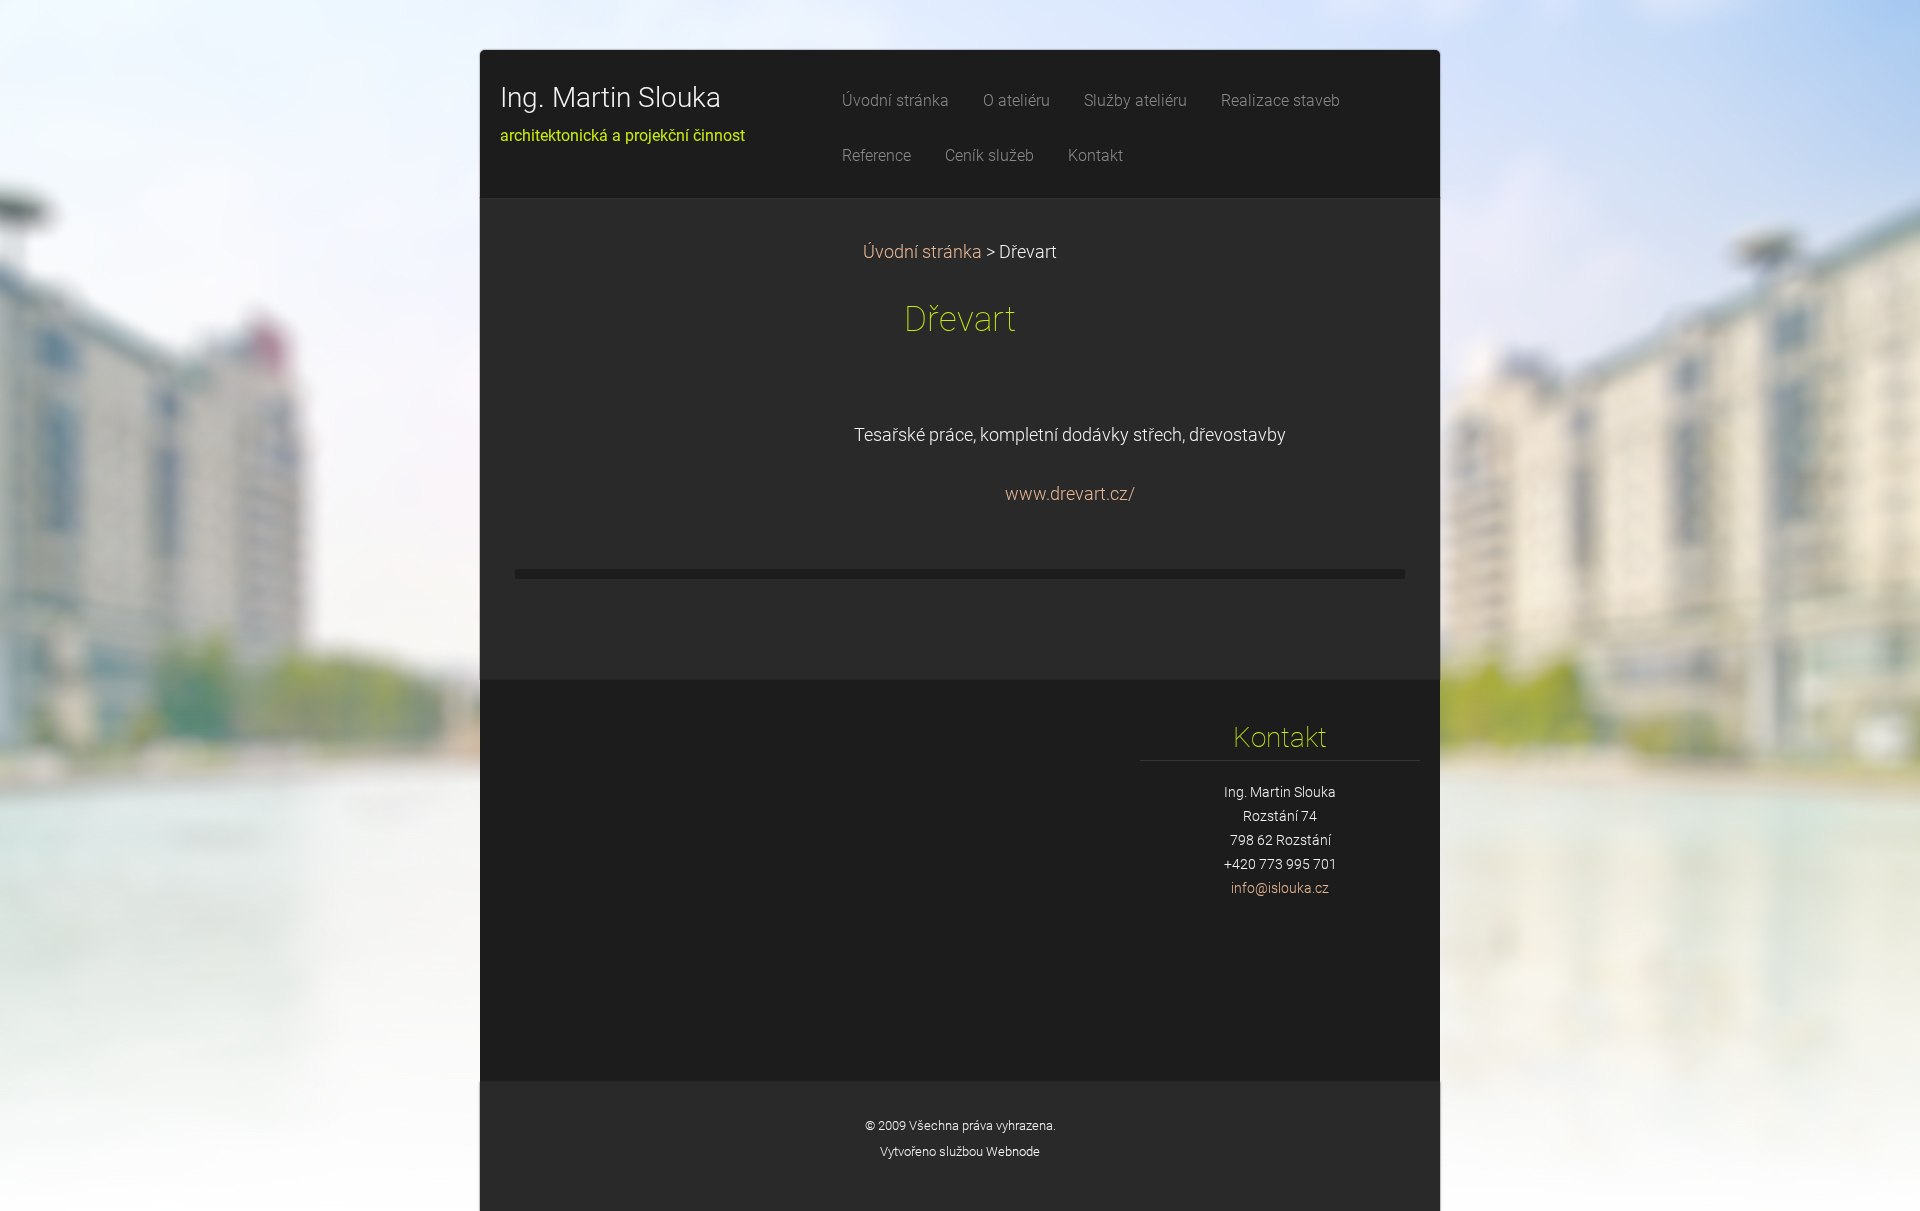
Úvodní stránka (922, 252)
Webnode (1013, 1151)
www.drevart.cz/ (1070, 494)
